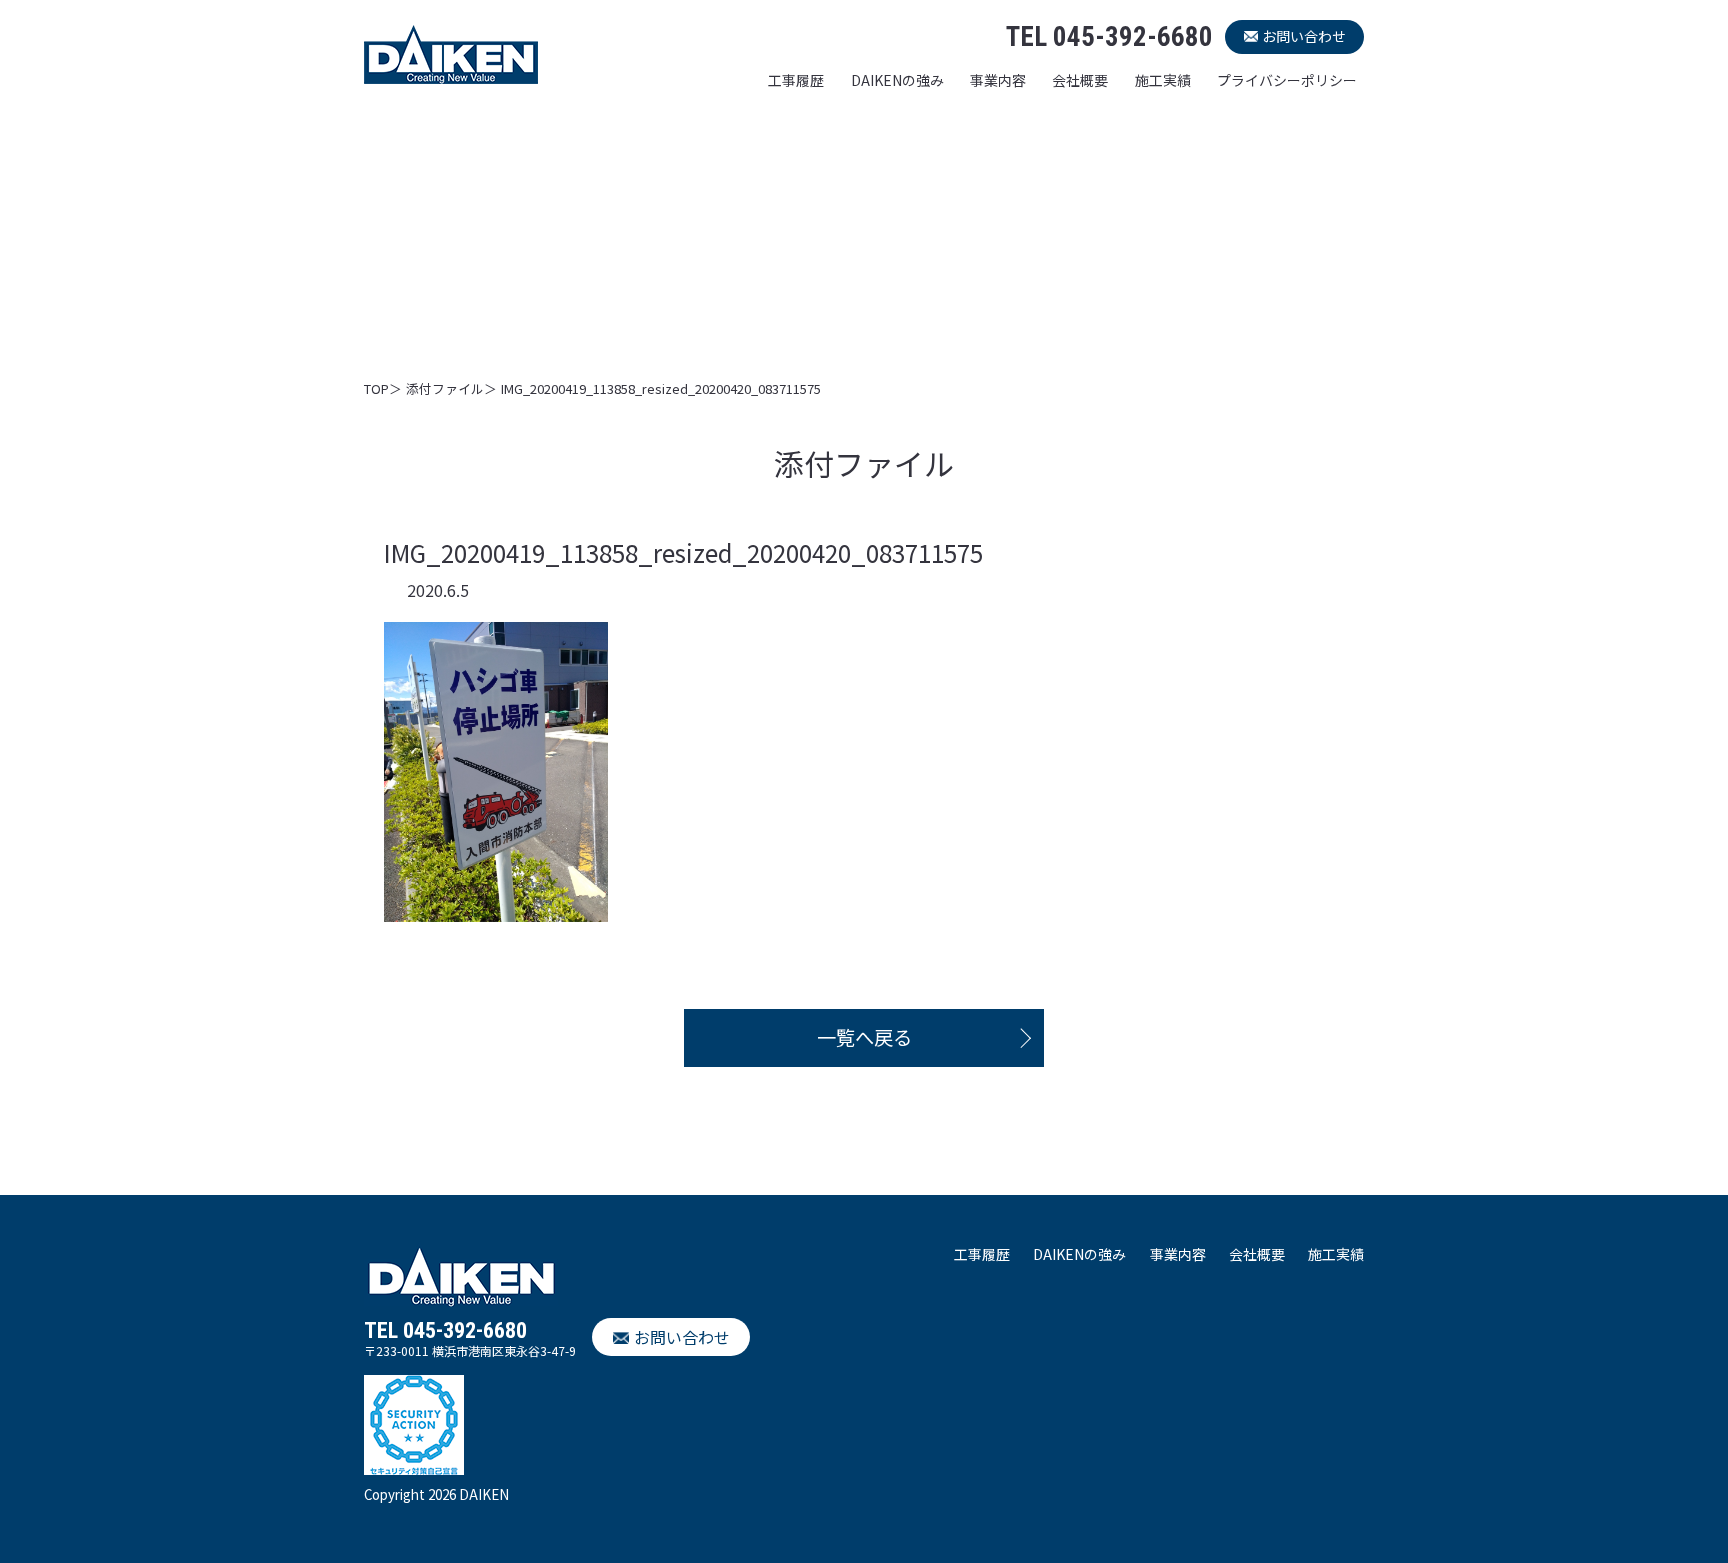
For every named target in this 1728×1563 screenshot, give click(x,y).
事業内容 (998, 80)
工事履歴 (796, 80)
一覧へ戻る (864, 1037)
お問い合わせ (1304, 36)
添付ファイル (445, 388)
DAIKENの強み (897, 80)
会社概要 (1080, 80)
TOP (376, 388)
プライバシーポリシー (1287, 80)
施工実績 (1163, 80)
